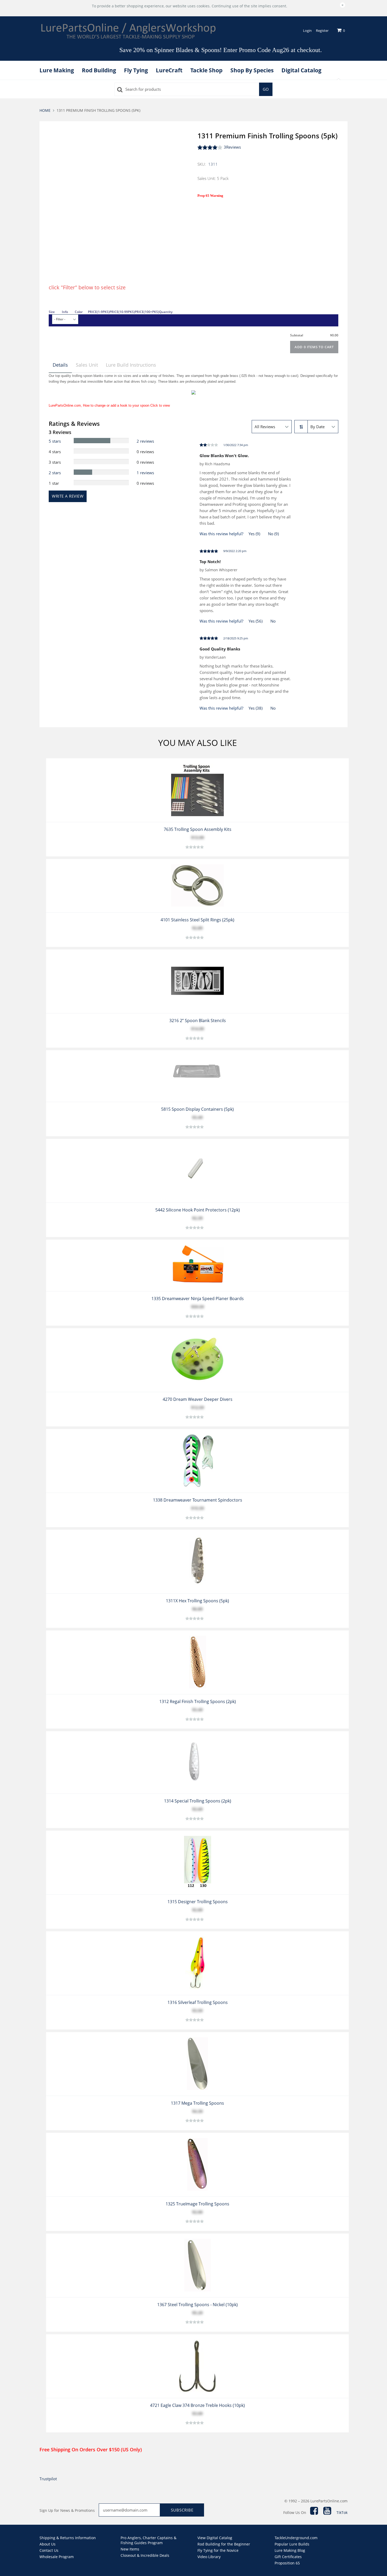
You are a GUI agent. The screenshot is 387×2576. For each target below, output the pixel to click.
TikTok (342, 2512)
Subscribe (182, 2510)
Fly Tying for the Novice (218, 2550)
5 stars (55, 441)
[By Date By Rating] (323, 427)
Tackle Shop (206, 70)
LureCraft (169, 70)
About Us (48, 2544)
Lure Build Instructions (131, 365)
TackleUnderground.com (296, 2538)
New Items (130, 2549)
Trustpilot (48, 2479)
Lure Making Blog (290, 2550)
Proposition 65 (287, 2563)
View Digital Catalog (215, 2538)
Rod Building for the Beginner (224, 2544)
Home (46, 110)
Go (266, 89)
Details (60, 365)
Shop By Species (252, 70)
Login (307, 31)
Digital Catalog (301, 70)
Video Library (209, 2557)
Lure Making (57, 70)
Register (322, 31)
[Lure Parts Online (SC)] (128, 31)
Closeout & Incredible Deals (145, 2555)
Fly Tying (136, 70)
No (273, 621)
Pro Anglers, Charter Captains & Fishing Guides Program (148, 2540)
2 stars (55, 473)
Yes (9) (254, 534)
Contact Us (49, 2550)
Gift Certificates (288, 2557)
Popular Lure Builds (292, 2544)
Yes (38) (255, 708)
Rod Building (99, 70)
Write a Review (68, 496)
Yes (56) (255, 621)
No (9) (273, 534)
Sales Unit (87, 365)
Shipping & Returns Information (68, 2538)
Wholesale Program (57, 2557)
